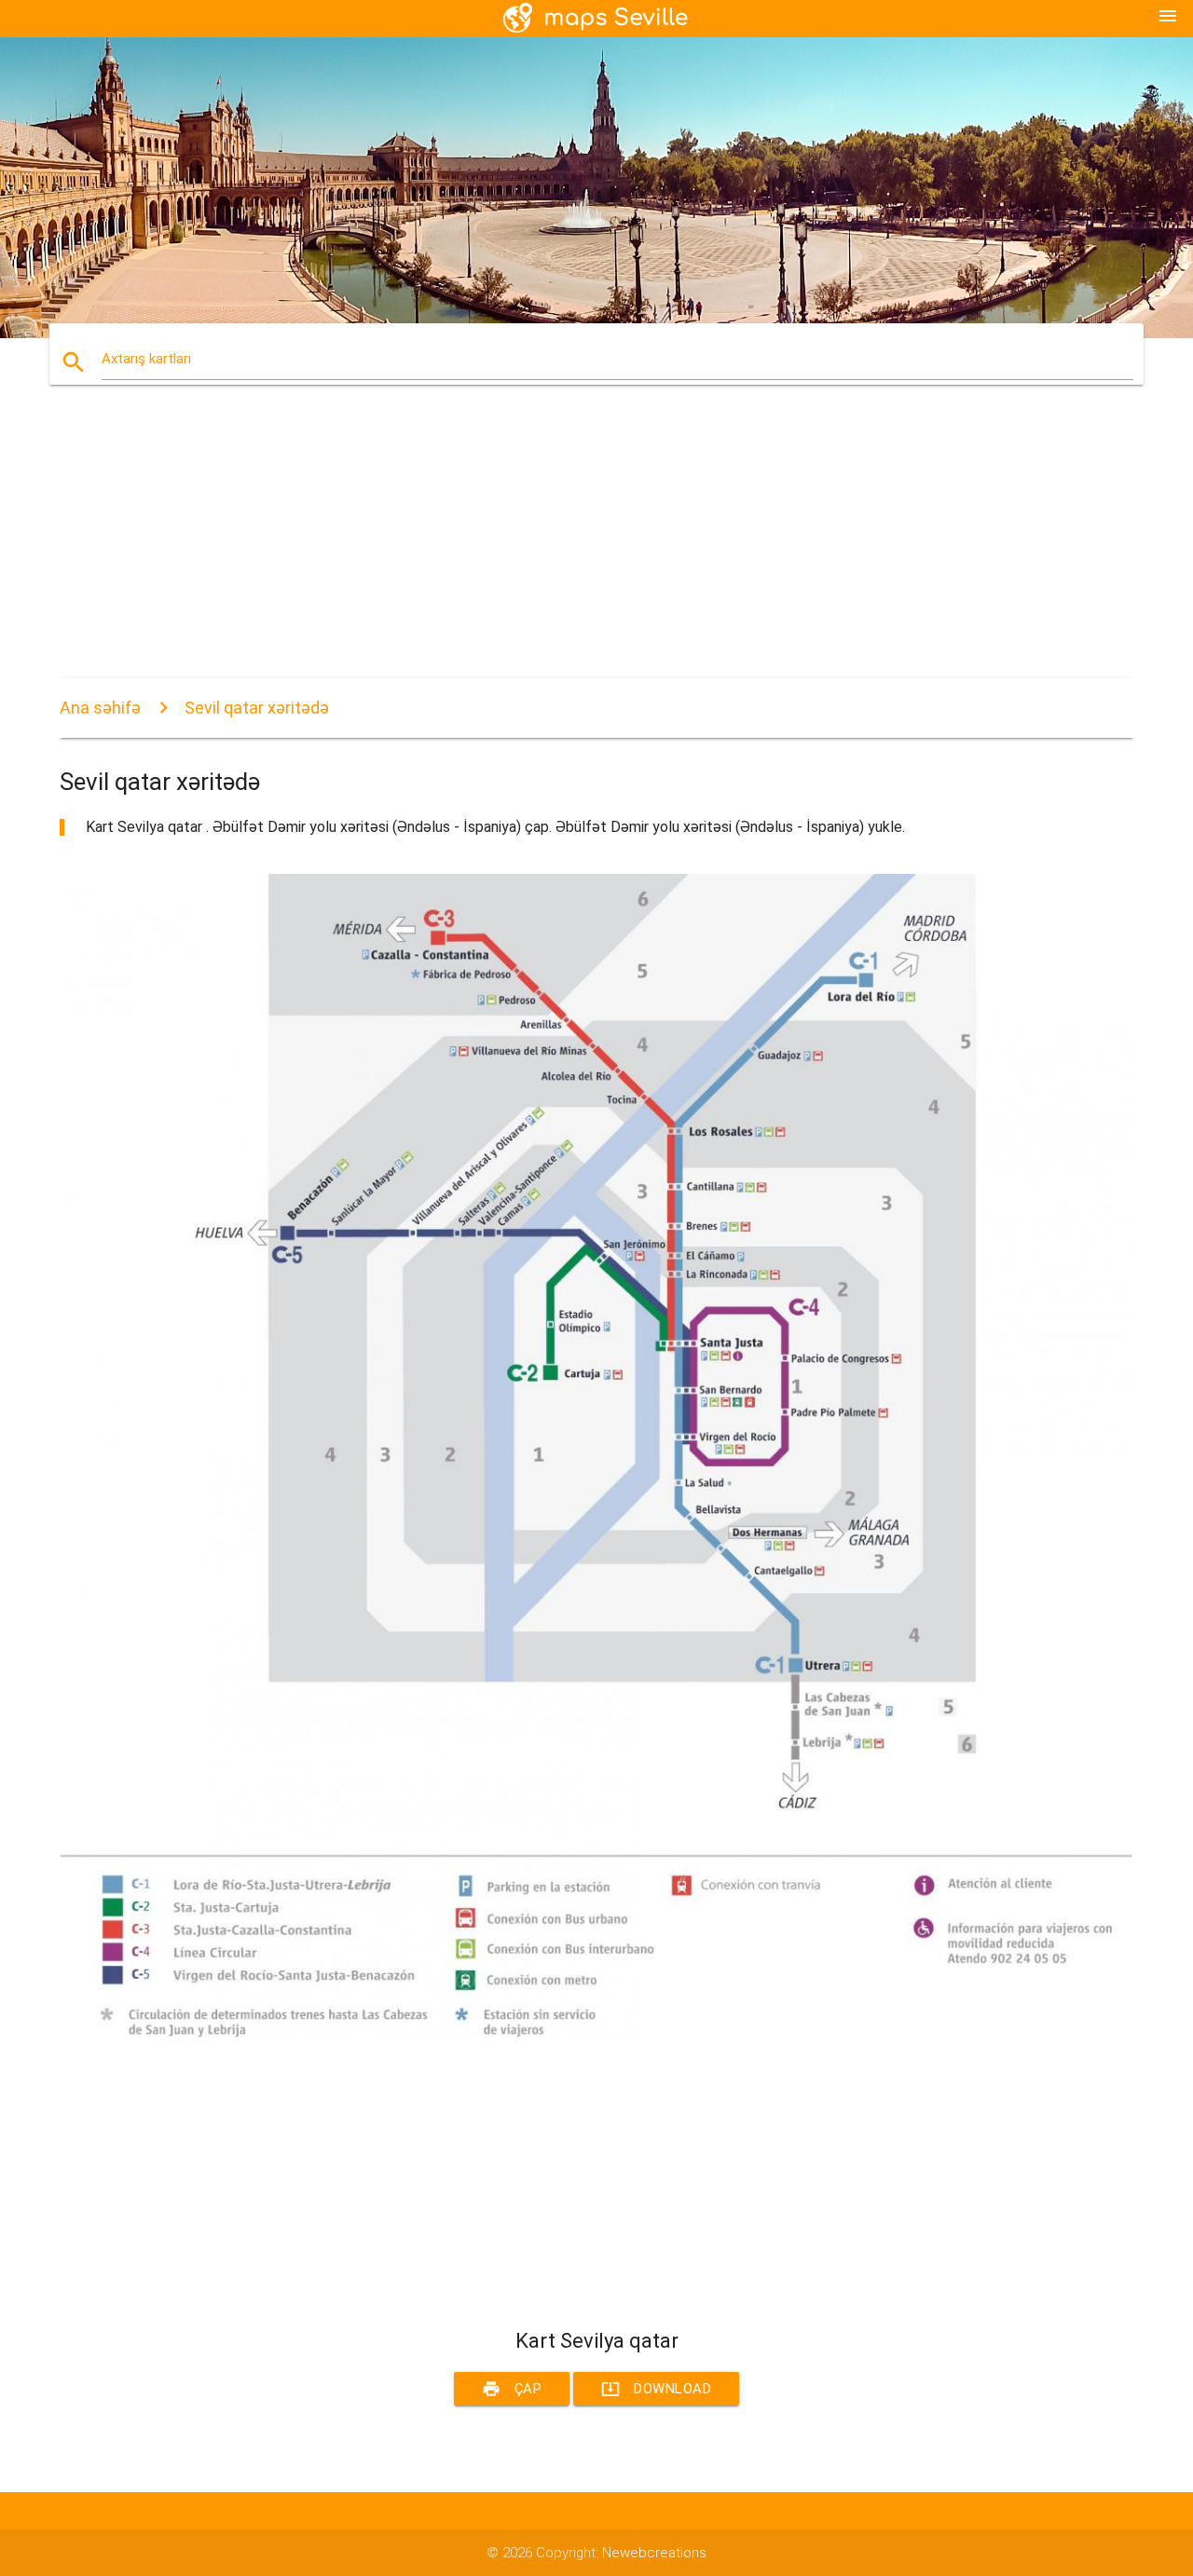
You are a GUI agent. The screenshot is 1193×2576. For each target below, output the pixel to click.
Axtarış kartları (146, 359)
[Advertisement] (596, 548)
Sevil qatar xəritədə (257, 708)
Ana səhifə (100, 708)
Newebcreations (654, 2553)
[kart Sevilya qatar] (596, 2033)
